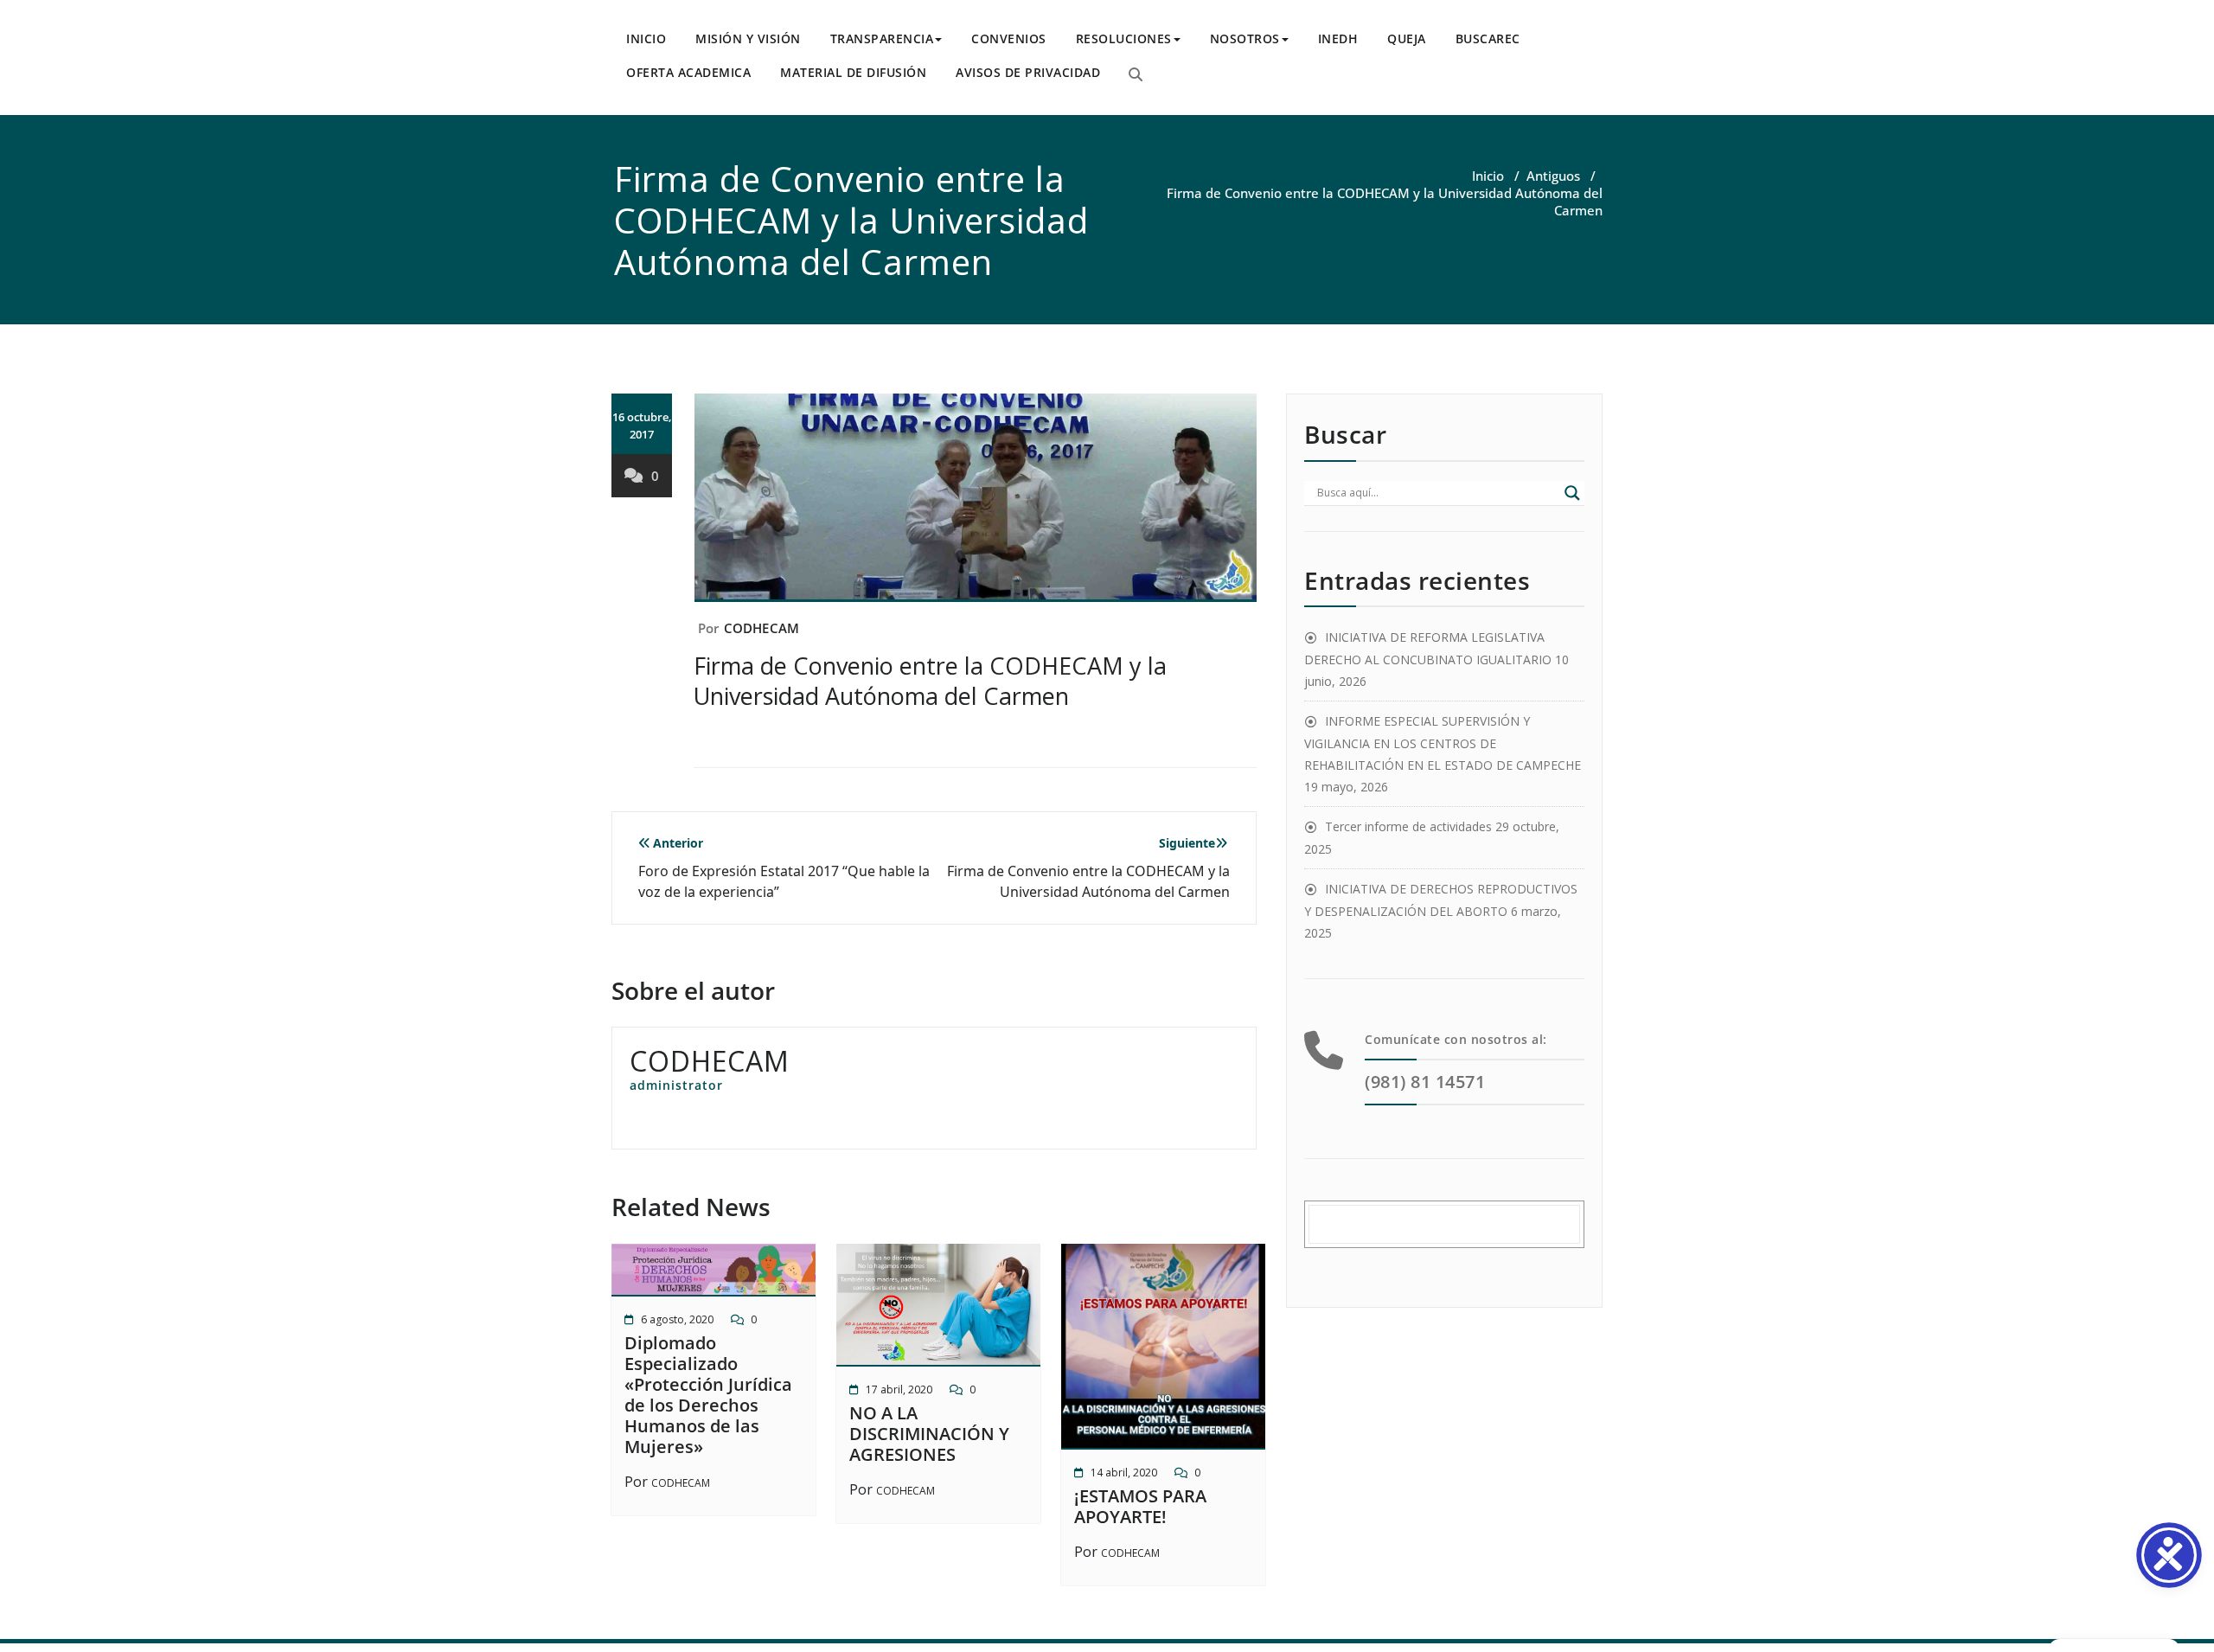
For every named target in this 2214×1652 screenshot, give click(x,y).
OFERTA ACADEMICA (688, 72)
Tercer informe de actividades (1408, 826)
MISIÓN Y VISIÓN (748, 38)
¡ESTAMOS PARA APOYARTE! (1140, 1506)
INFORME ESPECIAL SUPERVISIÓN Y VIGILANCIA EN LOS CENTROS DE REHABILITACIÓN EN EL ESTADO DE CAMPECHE (1443, 743)
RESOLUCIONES (1124, 38)
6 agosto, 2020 (677, 1319)
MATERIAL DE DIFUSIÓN (853, 72)
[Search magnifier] (1572, 493)
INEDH (1338, 38)
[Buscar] (1136, 74)
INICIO (646, 38)
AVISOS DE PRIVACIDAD (1028, 72)
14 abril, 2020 (1124, 1473)
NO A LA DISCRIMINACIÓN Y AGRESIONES (929, 1434)
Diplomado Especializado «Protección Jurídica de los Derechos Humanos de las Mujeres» (708, 1395)
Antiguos (1553, 176)
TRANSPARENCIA (882, 38)
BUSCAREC (1488, 38)
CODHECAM (762, 628)
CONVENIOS (1009, 38)
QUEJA (1407, 38)
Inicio (1488, 176)
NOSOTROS (1245, 38)
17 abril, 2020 (899, 1389)
